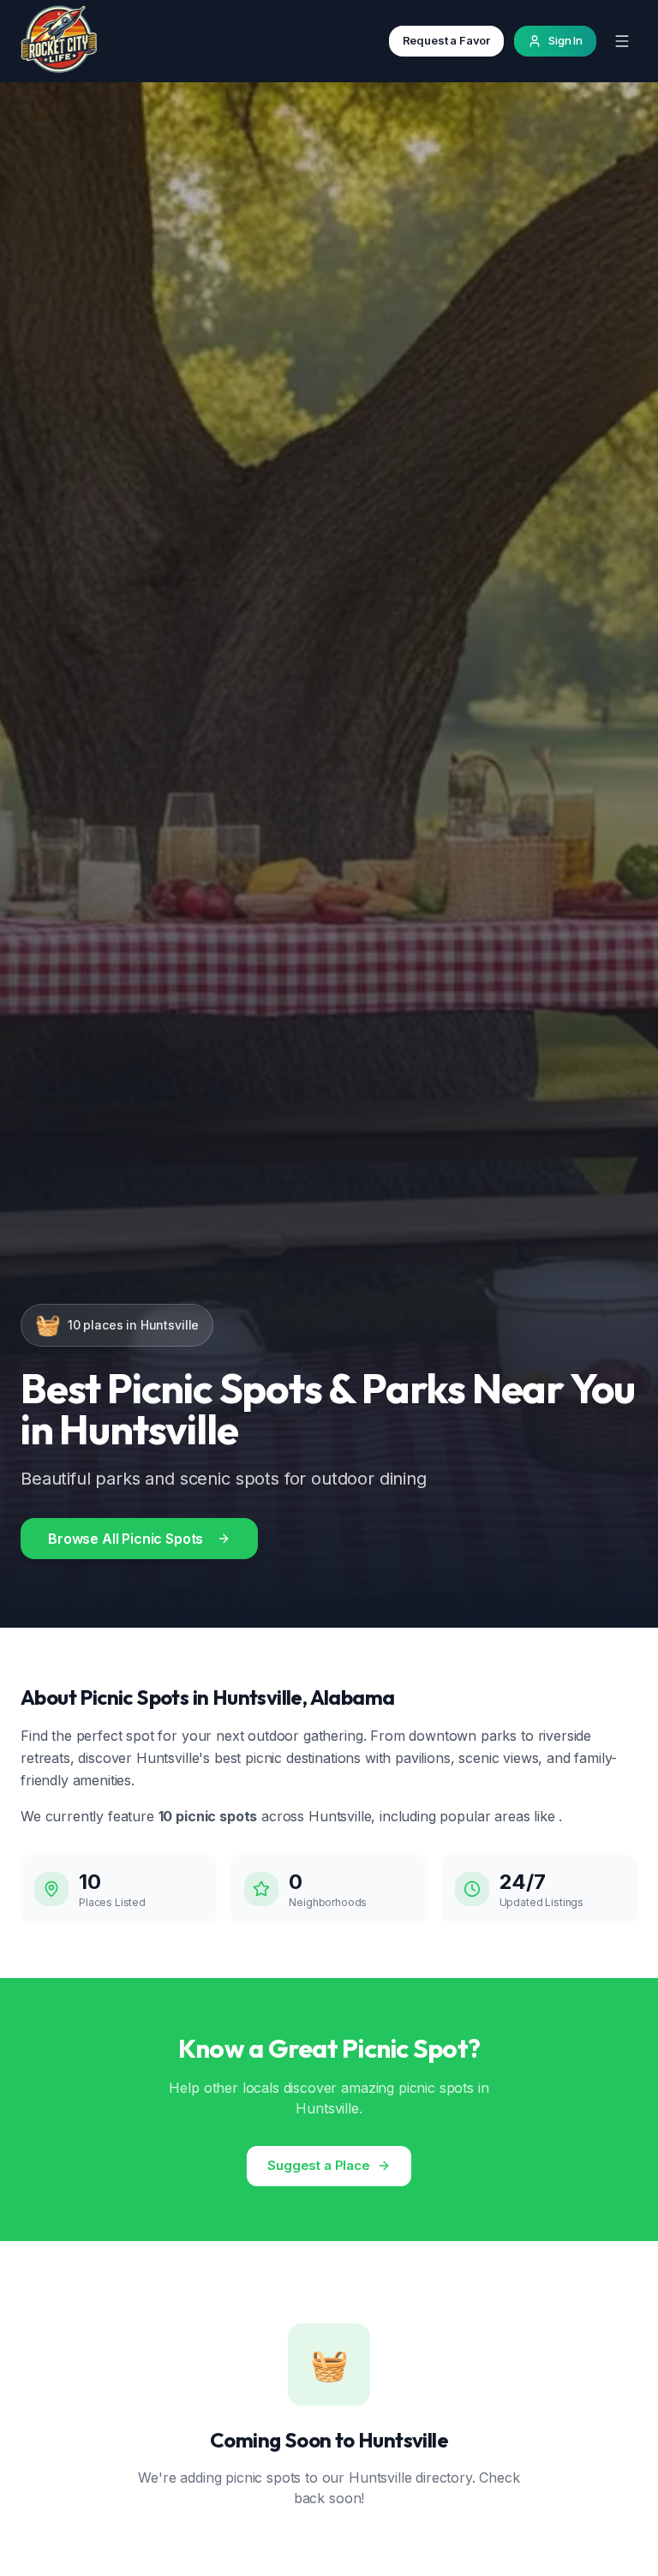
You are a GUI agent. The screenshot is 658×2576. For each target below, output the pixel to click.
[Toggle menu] (622, 41)
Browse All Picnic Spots (126, 1539)
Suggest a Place (319, 2165)
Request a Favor (447, 40)
